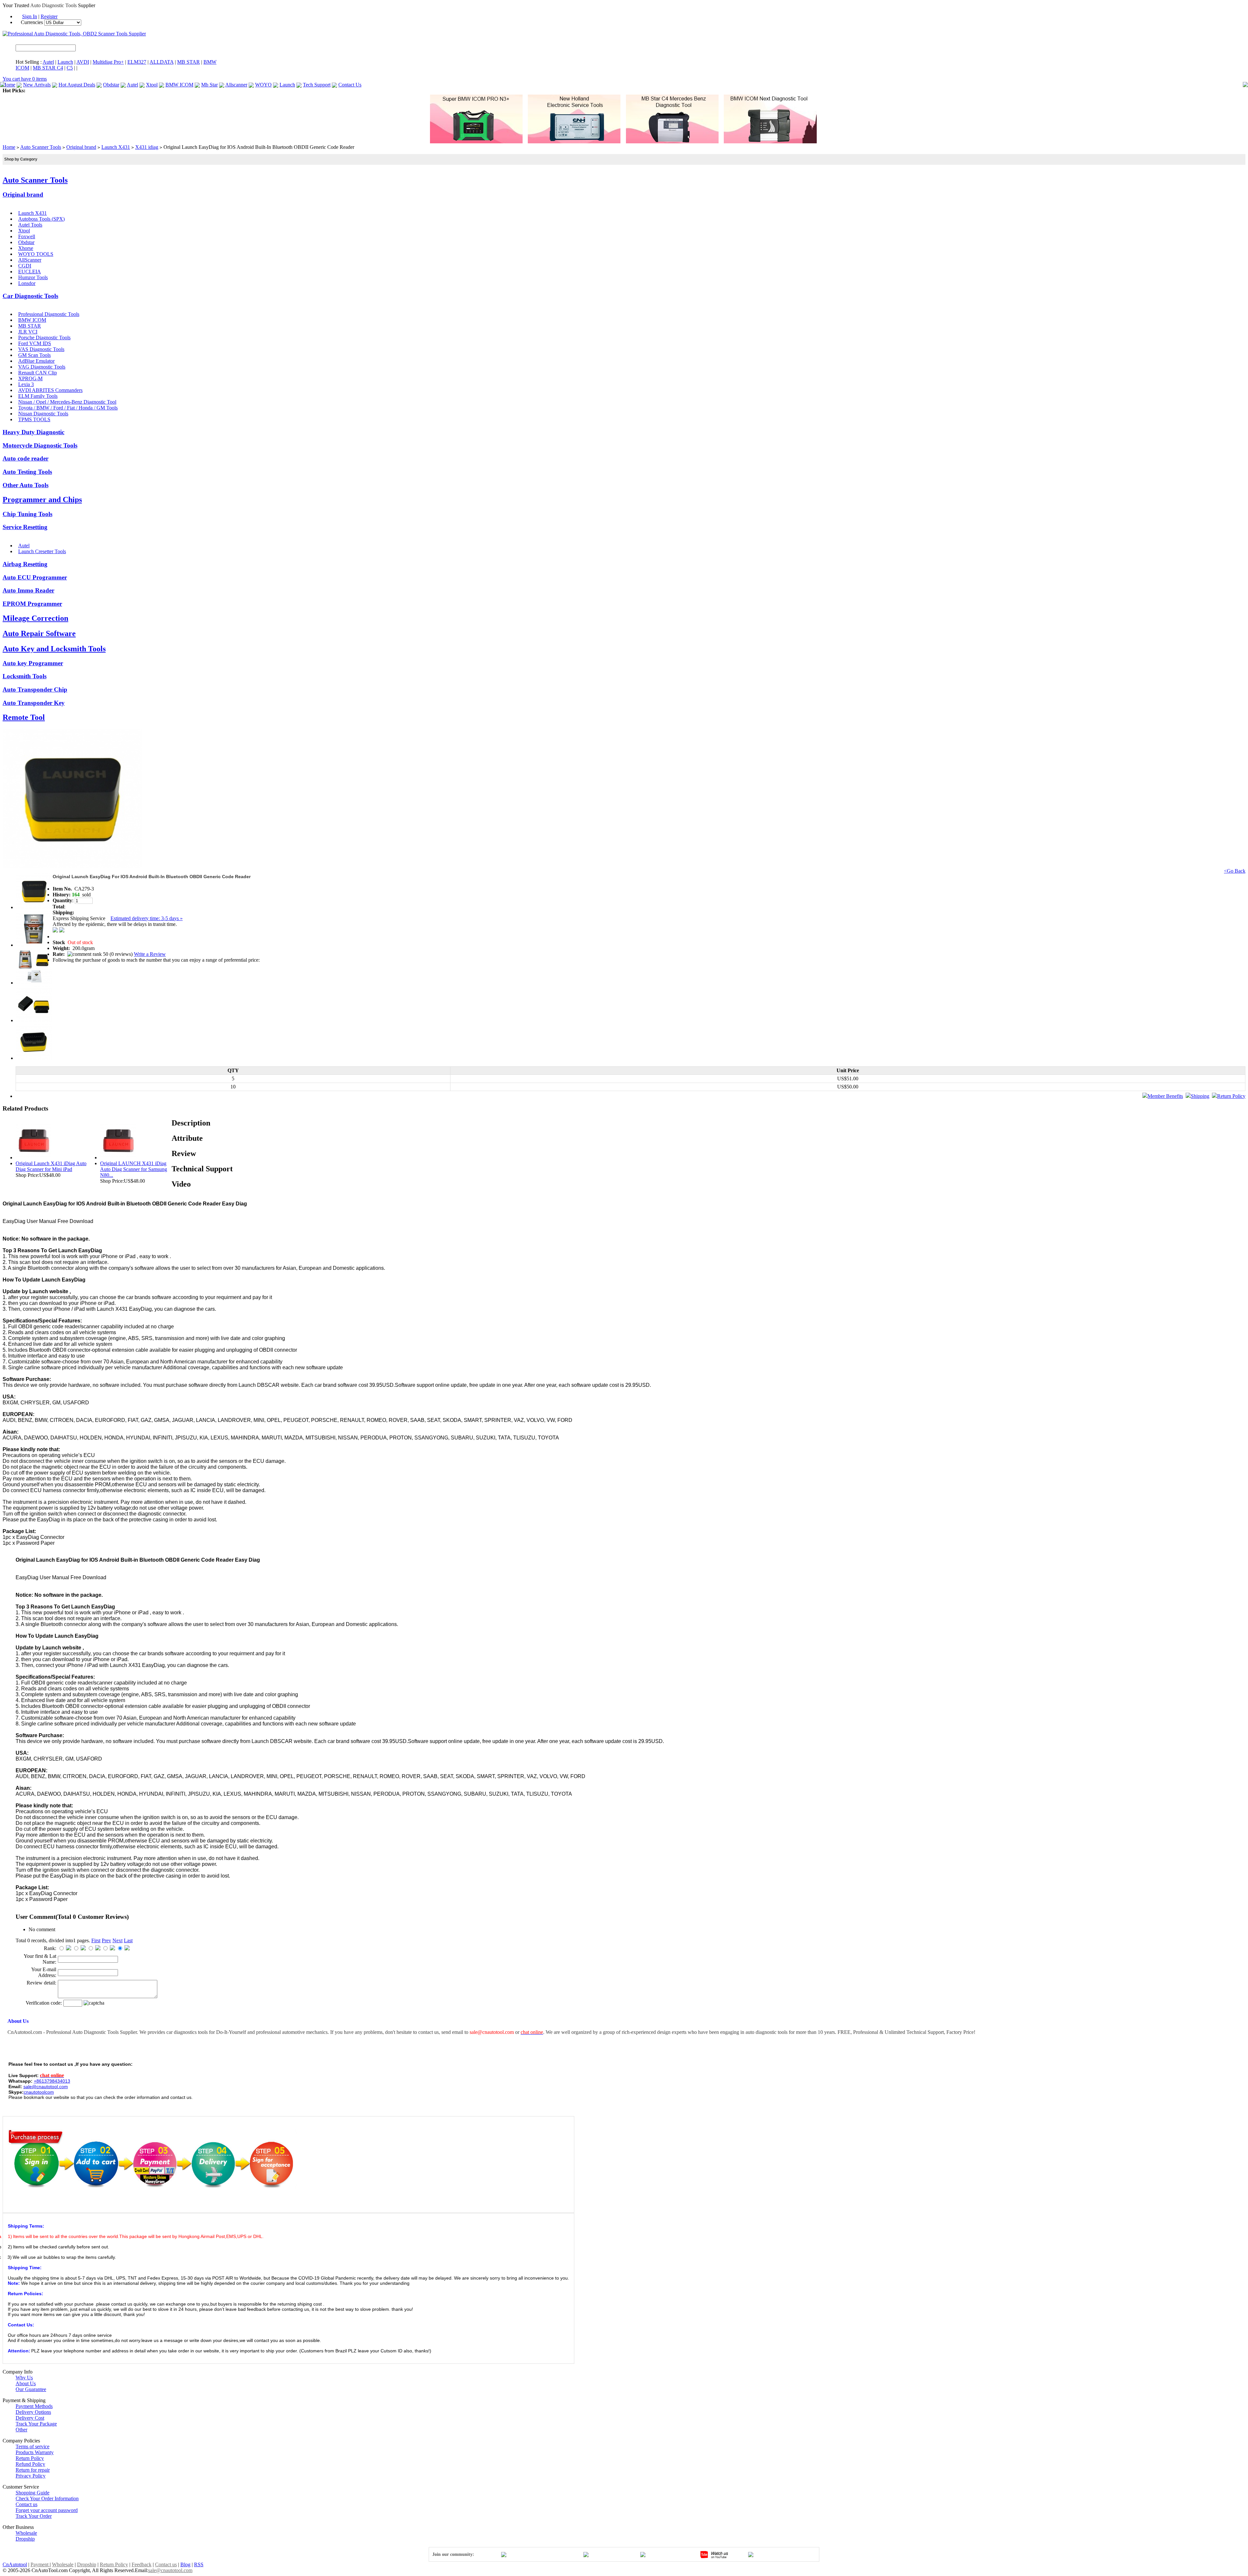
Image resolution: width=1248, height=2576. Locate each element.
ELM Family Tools (38, 396)
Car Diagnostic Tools (30, 296)
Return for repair (33, 2470)
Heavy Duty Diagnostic (33, 432)
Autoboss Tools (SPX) (41, 219)
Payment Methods (34, 2406)
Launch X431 (116, 147)
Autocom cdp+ (343, 91)
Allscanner (236, 85)
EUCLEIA (30, 272)
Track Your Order (34, 2516)
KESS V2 (288, 91)
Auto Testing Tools (27, 472)
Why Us (24, 2378)
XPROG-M (30, 378)
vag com (400, 91)
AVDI (83, 62)
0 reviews (121, 954)
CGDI (25, 266)
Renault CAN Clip (38, 373)
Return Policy (1231, 1096)
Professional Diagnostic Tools (49, 314)
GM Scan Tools (34, 355)
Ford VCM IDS (35, 343)
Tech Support (317, 85)
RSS (199, 2564)
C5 (70, 68)
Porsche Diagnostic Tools (44, 338)
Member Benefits (1165, 1096)
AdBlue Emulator (36, 361)
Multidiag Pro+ (108, 62)
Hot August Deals (77, 85)
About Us (26, 2383)
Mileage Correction (35, 618)
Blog (185, 2564)
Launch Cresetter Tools (42, 551)
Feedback (142, 2564)
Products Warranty (35, 2452)
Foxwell (27, 236)
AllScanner (30, 260)
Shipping (1200, 1096)
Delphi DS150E (375, 91)
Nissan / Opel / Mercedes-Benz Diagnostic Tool (67, 402)
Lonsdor (27, 283)
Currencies (32, 22)
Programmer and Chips (42, 500)
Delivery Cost (30, 2418)
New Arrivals (37, 85)
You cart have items (25, 79)
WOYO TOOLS (36, 254)
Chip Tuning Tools (27, 514)
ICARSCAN (40, 91)
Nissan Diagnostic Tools (43, 414)
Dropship (25, 2539)
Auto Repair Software (39, 633)
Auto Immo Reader (28, 590)
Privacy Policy (31, 2476)
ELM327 (137, 62)
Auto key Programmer (33, 663)
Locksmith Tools (25, 676)
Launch (65, 62)
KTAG (269, 91)
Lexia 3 (26, 384)
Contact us (26, 2504)
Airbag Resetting (25, 564)
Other (21, 2430)
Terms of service (32, 2446)
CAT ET (96, 91)
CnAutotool (15, 2564)
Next (117, 1940)
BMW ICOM (179, 85)
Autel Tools (30, 225)
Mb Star (209, 85)
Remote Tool (24, 717)
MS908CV (118, 91)
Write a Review (150, 954)
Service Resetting (25, 527)
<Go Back (1235, 871)
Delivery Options (33, 2412)
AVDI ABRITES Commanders (50, 390)
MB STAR (188, 62)
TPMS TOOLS (34, 419)
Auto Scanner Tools (41, 147)
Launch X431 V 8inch (222, 91)
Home (9, 85)
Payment (40, 2564)
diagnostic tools (772, 2032)
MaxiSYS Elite (71, 91)
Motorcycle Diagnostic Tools (40, 445)
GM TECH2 (313, 91)
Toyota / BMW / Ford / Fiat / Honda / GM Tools (68, 408)
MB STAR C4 (48, 68)
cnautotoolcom (39, 2092)
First (96, 1940)
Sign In (30, 16)
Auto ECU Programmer (35, 577)
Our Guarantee (31, 2389)
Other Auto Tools (26, 485)
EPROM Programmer (32, 604)
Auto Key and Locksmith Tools (54, 649)
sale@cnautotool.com (170, 2570)
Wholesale (26, 2533)
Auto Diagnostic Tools (53, 5)
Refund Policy (30, 2464)
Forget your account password (47, 2510)
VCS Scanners (182, 91)
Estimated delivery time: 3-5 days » (147, 918)
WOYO (263, 85)
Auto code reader (26, 458)
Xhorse (26, 248)
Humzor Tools (33, 277)
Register (49, 16)
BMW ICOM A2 (148, 91)
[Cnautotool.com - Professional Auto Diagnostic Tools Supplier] (74, 34)
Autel (48, 62)
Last (128, 1940)
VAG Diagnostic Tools (42, 367)
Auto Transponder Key (34, 703)
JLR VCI (28, 332)
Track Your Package (36, 2424)
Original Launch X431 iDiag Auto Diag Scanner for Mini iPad (51, 1166)
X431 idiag (147, 147)
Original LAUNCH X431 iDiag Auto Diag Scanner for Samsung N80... (134, 1169)
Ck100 (254, 91)
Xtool (152, 85)
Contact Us (350, 85)
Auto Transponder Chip (35, 690)
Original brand (81, 147)
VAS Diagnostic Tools (41, 349)
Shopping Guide (32, 2493)
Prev (106, 1940)
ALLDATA (162, 62)
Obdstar (111, 85)
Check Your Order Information (47, 2498)
